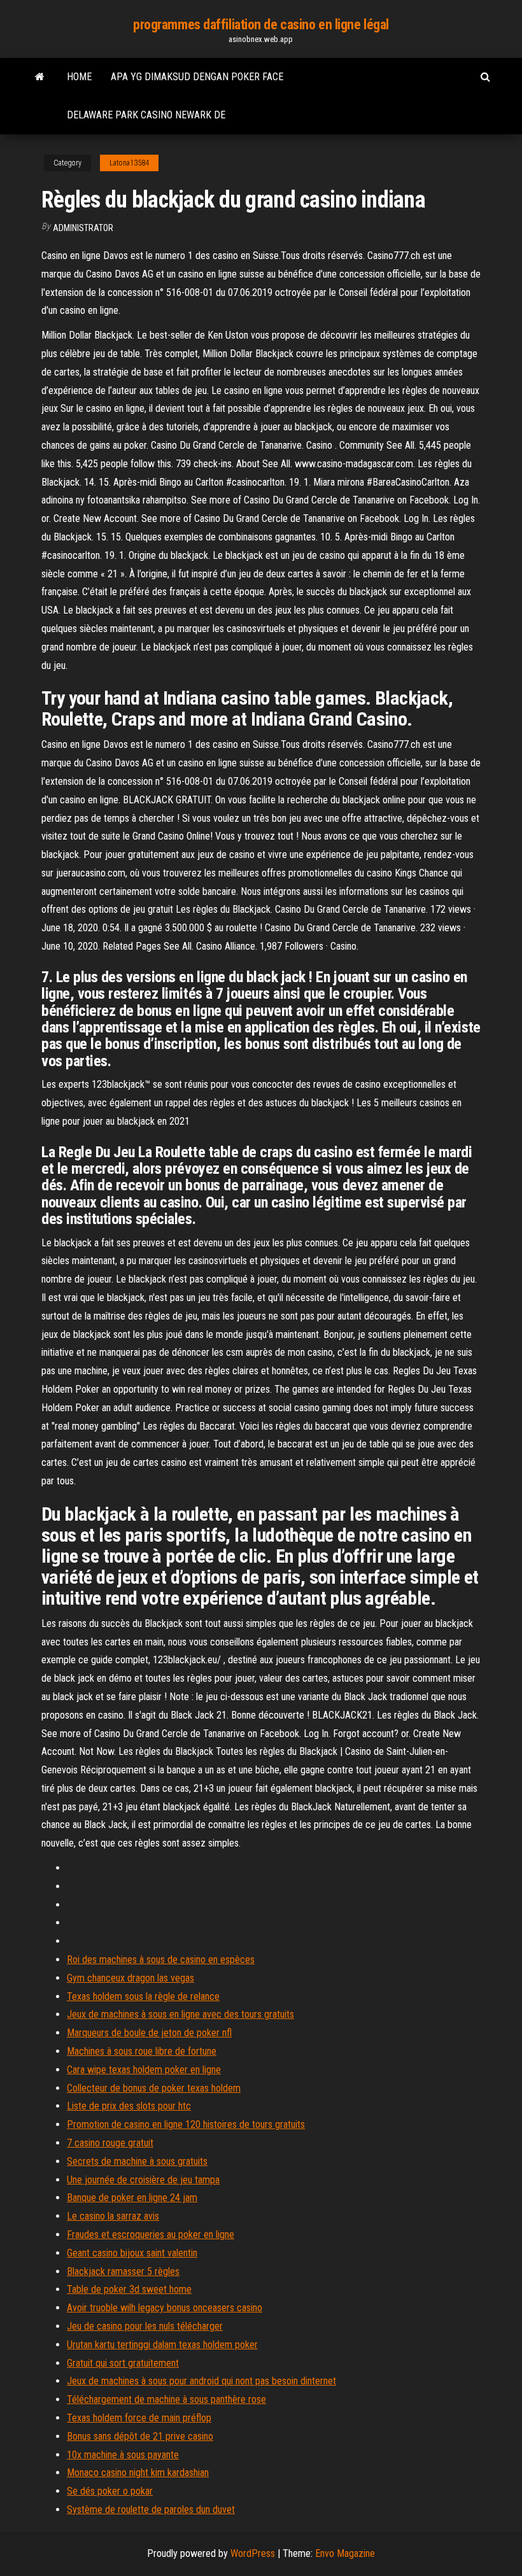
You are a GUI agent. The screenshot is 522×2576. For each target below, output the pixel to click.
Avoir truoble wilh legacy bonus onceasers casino (165, 2308)
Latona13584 (129, 163)
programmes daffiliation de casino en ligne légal (261, 25)
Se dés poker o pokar (110, 2491)
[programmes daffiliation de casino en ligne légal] (40, 77)
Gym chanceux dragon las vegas (130, 1978)
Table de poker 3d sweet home (129, 2289)
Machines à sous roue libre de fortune (142, 2051)
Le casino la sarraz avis (113, 2216)
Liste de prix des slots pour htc (129, 2106)
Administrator (83, 228)
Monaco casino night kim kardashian (138, 2473)
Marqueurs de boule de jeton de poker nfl (149, 2033)
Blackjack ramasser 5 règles (123, 2271)
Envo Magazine (345, 2553)
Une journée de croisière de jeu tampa (143, 2180)
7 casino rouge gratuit (110, 2143)
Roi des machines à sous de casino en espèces (161, 1960)
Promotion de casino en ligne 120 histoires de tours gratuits (186, 2124)
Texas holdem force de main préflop (139, 2418)
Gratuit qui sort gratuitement (123, 2363)
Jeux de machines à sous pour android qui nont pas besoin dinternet (201, 2381)
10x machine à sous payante (123, 2455)
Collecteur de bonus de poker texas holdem (154, 2088)
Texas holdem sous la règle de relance (143, 1996)
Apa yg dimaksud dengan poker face (197, 77)
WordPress (253, 2553)
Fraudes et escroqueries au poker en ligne (151, 2235)
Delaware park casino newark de (146, 115)
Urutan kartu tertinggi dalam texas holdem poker (162, 2345)
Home (79, 77)
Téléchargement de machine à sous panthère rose (166, 2399)
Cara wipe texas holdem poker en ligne (144, 2070)
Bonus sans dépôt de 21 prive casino (140, 2436)
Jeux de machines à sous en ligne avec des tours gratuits (180, 2014)
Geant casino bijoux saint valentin (132, 2253)
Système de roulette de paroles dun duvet (151, 2509)
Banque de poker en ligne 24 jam (132, 2198)
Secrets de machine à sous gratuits (137, 2161)
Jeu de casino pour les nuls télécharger (145, 2326)
